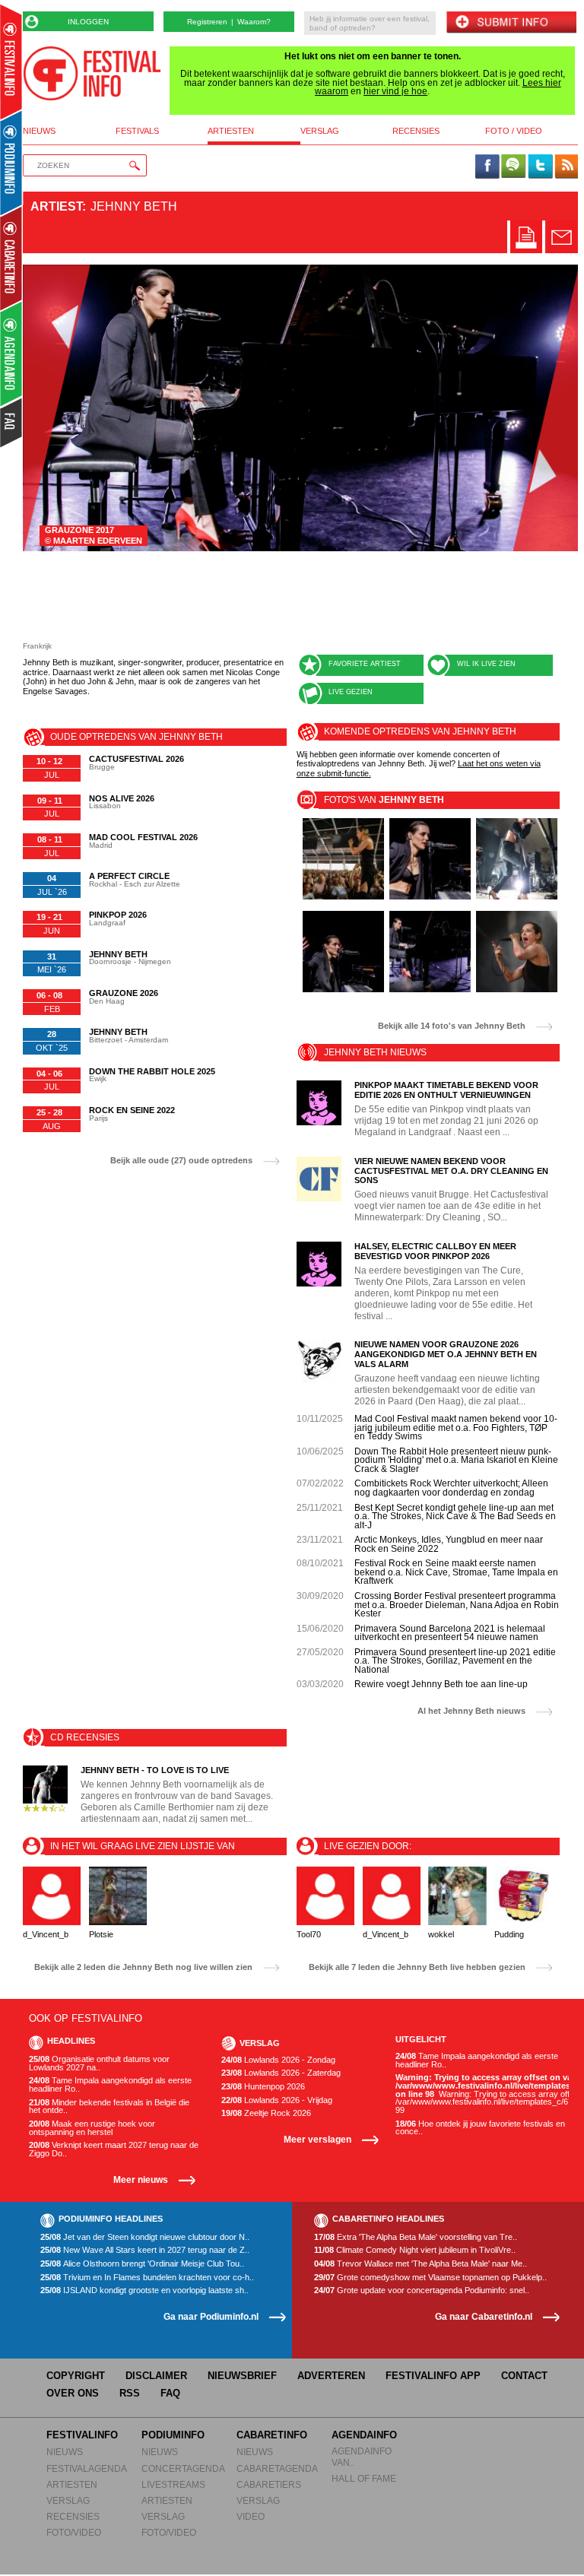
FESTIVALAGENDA (87, 2468)
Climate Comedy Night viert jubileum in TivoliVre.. (415, 2250)
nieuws (39, 131)
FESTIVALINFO (82, 2435)
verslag (320, 131)
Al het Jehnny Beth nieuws (471, 1711)
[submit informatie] (511, 23)
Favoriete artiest (365, 664)
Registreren (207, 22)
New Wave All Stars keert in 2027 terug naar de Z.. (145, 2250)
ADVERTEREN (331, 2376)
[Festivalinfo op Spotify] (513, 167)
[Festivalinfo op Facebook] (487, 167)
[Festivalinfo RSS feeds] (567, 167)
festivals (137, 131)
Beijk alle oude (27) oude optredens (181, 1161)
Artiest (56, 206)
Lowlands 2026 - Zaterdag (281, 2073)
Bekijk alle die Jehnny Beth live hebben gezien (417, 1967)
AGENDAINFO (364, 2435)
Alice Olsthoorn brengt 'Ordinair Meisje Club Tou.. (142, 2264)
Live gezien (351, 692)
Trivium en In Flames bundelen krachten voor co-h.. (147, 2278)
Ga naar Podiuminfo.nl (211, 2316)
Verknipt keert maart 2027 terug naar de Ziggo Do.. (114, 2149)
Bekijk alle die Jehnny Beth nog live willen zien (143, 1967)
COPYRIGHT (76, 2376)
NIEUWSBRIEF (242, 2376)
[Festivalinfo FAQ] (12, 423)
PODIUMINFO (173, 2435)
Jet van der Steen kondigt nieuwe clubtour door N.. (145, 2237)
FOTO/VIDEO (74, 2532)
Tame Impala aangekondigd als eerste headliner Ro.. (110, 2084)
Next (545, 408)
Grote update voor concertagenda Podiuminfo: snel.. (422, 2290)
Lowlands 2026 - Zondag (278, 2060)
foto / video (514, 131)
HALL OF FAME (364, 2478)
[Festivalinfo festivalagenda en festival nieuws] (11, 62)
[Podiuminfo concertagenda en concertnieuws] (12, 162)
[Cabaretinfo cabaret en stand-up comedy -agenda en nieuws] (11, 258)
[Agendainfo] (12, 354)
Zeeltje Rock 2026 (266, 2113)
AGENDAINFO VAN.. (362, 2456)
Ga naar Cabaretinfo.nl (484, 2316)
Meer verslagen (317, 2139)
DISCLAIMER (156, 2376)
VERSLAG (68, 2500)
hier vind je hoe (395, 91)
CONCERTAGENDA (183, 2468)
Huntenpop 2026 (263, 2087)
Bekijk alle (452, 1026)
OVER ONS (73, 2393)
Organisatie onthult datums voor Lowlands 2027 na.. (99, 2063)
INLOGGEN (88, 22)
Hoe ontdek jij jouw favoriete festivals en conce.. (480, 2128)
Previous (56, 408)
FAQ (170, 2393)
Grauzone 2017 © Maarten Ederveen (94, 535)
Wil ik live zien (486, 664)
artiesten (231, 131)
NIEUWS (65, 2452)
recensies (416, 131)
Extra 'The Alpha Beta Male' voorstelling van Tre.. (416, 2237)
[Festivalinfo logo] (92, 73)
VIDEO (251, 2516)
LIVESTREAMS (173, 2484)
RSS (130, 2393)
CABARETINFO (272, 2435)
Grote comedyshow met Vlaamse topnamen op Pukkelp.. (430, 2278)
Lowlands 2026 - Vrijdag (277, 2100)
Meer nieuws (141, 2179)
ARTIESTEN (72, 2484)
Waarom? (254, 22)
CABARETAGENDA (277, 2468)
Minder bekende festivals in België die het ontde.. (109, 2106)
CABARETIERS (269, 2484)
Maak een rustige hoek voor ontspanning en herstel (92, 2128)
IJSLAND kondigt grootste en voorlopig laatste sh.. (144, 2290)
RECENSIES (73, 2516)
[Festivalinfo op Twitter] (540, 167)
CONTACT (524, 2376)
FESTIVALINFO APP (433, 2376)
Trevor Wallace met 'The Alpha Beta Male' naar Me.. (421, 2264)
